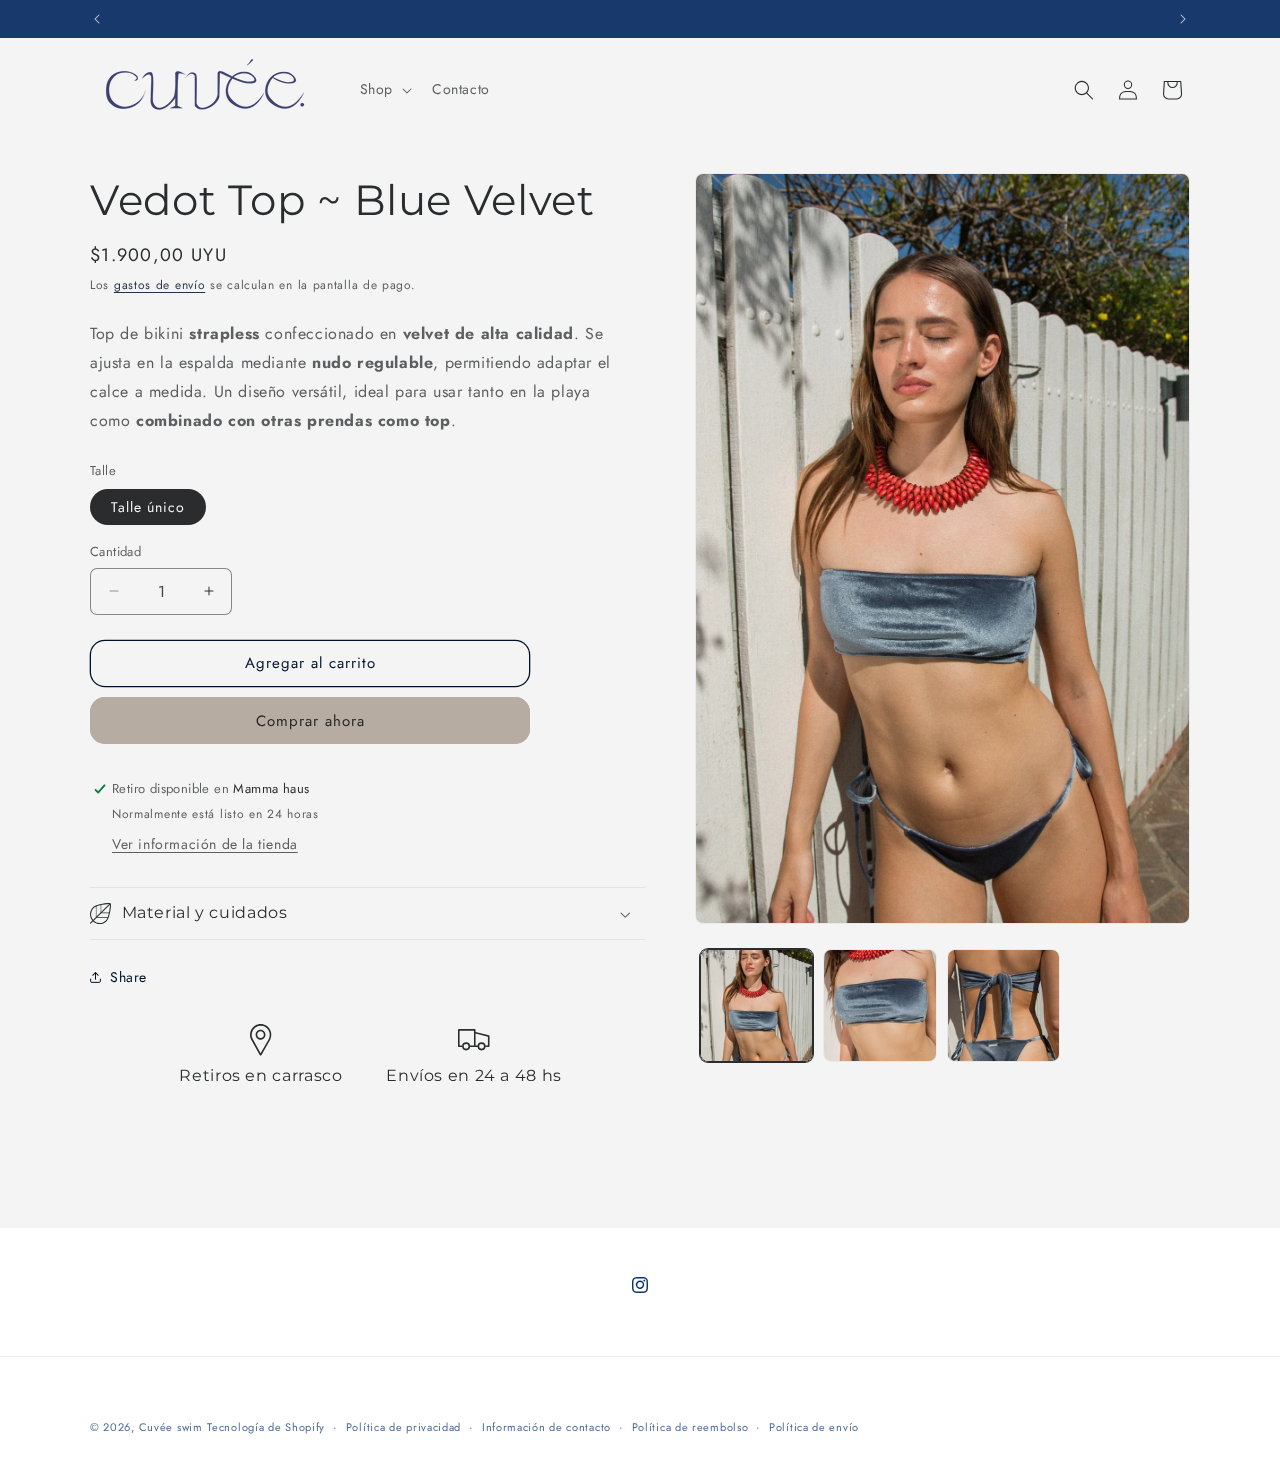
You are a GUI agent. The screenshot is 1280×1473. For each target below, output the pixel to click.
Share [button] (128, 977)
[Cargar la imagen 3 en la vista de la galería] (1003, 1005)
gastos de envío (160, 285)
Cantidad (115, 551)
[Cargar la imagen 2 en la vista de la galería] (879, 1005)
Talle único (148, 507)
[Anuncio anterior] (97, 19)
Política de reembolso (690, 1427)
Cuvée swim (171, 1427)
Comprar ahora (310, 721)
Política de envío (814, 1427)
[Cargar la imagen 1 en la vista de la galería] (756, 1005)
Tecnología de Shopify (266, 1427)
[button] (384, 89)
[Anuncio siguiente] (1183, 19)
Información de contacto (546, 1427)
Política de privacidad (403, 1427)
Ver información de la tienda (205, 844)
